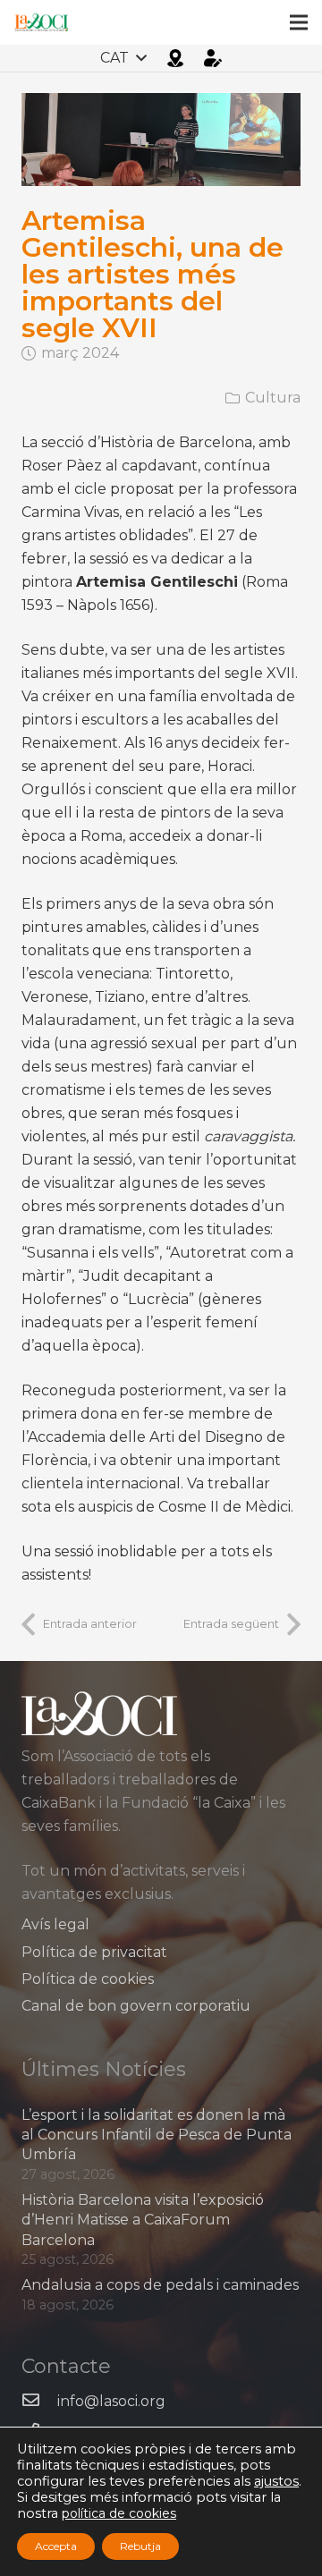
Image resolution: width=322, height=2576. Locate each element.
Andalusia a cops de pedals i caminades (160, 2285)
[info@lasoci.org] (39, 2402)
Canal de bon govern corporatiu (136, 2006)
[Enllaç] (41, 22)
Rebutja (140, 2546)
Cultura (273, 398)
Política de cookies (88, 1979)
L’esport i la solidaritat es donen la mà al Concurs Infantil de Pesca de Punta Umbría (157, 2135)
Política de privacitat (94, 1952)
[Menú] (299, 22)
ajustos (276, 2481)
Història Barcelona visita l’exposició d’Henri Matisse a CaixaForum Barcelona (143, 2220)
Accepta (56, 2546)
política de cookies (119, 2513)
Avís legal (55, 1924)
